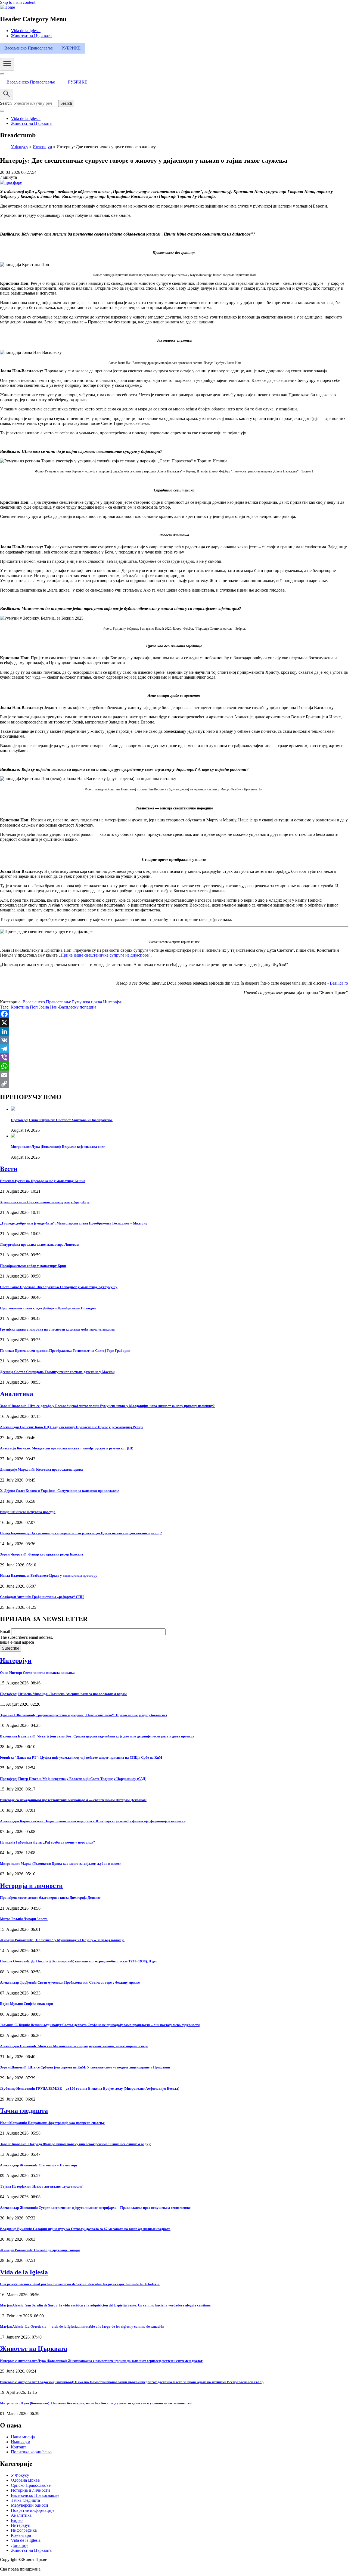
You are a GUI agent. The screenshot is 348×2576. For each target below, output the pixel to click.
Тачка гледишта (24, 2111)
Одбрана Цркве (25, 2480)
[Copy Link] (174, 1084)
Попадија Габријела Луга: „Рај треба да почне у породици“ (48, 1842)
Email (5, 1632)
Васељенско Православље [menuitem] (29, 48)
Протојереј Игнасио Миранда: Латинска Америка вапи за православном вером (63, 1694)
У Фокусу (20, 2475)
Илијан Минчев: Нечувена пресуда (28, 1512)
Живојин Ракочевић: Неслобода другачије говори (40, 2250)
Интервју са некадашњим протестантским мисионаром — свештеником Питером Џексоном (73, 1800)
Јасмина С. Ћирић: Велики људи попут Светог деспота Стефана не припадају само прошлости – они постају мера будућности (100, 2025)
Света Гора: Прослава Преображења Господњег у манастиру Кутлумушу (59, 1287)
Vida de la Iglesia (26, 31)
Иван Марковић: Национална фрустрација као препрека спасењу (52, 2123)
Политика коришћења (31, 2452)
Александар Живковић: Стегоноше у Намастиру (39, 2165)
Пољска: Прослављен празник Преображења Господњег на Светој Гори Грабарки (65, 1351)
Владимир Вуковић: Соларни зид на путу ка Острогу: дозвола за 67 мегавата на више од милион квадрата (85, 2229)
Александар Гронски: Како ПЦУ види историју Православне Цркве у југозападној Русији (72, 1427)
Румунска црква (87, 1002)
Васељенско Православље (47, 1002)
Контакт (18, 2447)
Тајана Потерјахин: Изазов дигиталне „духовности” (42, 2186)
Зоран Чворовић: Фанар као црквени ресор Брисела (42, 1554)
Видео (17, 2520)
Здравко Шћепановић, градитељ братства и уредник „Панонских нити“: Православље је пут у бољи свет (84, 1715)
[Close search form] (2, 111)
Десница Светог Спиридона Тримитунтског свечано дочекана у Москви (57, 1372)
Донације (20, 2545)
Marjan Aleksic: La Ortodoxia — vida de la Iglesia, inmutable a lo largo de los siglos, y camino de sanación (82, 2326)
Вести (9, 1169)
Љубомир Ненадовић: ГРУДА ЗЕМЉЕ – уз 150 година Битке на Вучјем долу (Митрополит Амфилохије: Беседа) (90, 2088)
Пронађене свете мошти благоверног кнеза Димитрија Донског (50, 1898)
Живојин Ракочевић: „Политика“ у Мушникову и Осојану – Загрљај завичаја (62, 1940)
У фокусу (20, 147)
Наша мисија (23, 2437)
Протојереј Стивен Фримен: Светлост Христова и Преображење (62, 1120)
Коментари (21, 2535)
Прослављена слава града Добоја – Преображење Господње (48, 1308)
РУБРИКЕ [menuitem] (71, 48)
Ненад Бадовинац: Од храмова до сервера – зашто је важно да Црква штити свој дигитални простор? (81, 1533)
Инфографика (24, 2530)
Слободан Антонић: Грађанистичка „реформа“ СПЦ (42, 1597)
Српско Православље (31, 2485)
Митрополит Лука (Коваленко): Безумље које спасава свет (58, 1147)
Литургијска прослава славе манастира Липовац (39, 1244)
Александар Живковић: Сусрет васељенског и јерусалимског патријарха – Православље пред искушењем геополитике (95, 2208)
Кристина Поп (24, 1007)
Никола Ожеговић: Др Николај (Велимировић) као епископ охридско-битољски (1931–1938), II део (79, 1961)
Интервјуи (42, 147)
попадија (88, 1007)
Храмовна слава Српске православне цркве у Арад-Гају (45, 1202)
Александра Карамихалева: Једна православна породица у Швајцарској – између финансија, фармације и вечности (93, 1821)
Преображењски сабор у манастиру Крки (33, 1266)
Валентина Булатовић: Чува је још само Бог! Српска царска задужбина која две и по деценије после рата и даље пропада (97, 1736)
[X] (174, 1023)
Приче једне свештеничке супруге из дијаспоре (105, 955)
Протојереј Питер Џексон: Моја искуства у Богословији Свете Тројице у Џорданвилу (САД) (73, 1779)
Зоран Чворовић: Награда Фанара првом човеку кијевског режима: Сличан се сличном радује (76, 2144)
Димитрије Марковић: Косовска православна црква (41, 1469)
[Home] (7, 7)
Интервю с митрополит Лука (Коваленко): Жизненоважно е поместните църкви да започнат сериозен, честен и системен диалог (101, 2361)
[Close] (2, 74)
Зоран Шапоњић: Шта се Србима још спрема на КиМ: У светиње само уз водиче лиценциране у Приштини (85, 2067)
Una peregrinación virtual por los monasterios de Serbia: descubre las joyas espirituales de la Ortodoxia (80, 2284)
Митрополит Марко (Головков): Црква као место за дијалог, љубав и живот (60, 1864)
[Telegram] (174, 1049)
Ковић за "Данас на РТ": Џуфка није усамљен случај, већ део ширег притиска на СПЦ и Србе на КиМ (81, 1757)
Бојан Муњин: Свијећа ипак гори (27, 2004)
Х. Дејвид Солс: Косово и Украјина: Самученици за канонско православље (60, 1491)
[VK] (174, 1040)
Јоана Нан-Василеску (59, 1007)
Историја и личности (31, 1886)
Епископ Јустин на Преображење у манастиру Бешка (43, 1181)
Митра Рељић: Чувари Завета (24, 1919)
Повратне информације (33, 2510)
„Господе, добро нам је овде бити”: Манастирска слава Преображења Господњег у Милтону (74, 1223)
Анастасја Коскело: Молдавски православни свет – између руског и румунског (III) (67, 1448)
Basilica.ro (339, 983)
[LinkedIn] (174, 1031)
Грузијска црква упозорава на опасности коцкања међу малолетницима (57, 1329)
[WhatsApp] (174, 1066)
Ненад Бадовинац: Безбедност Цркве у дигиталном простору (49, 1575)
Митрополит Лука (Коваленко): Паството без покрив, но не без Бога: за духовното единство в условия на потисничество (96, 2403)
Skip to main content (18, 2)
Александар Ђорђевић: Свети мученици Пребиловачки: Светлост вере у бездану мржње (70, 1982)
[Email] (174, 1075)
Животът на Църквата (31, 36)
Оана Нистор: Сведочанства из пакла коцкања (37, 1673)
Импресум (21, 2442)
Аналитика (17, 1394)
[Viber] (174, 1057)
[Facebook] (174, 1014)
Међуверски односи (29, 2505)
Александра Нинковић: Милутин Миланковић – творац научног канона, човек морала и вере (74, 2046)
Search (6, 103)
